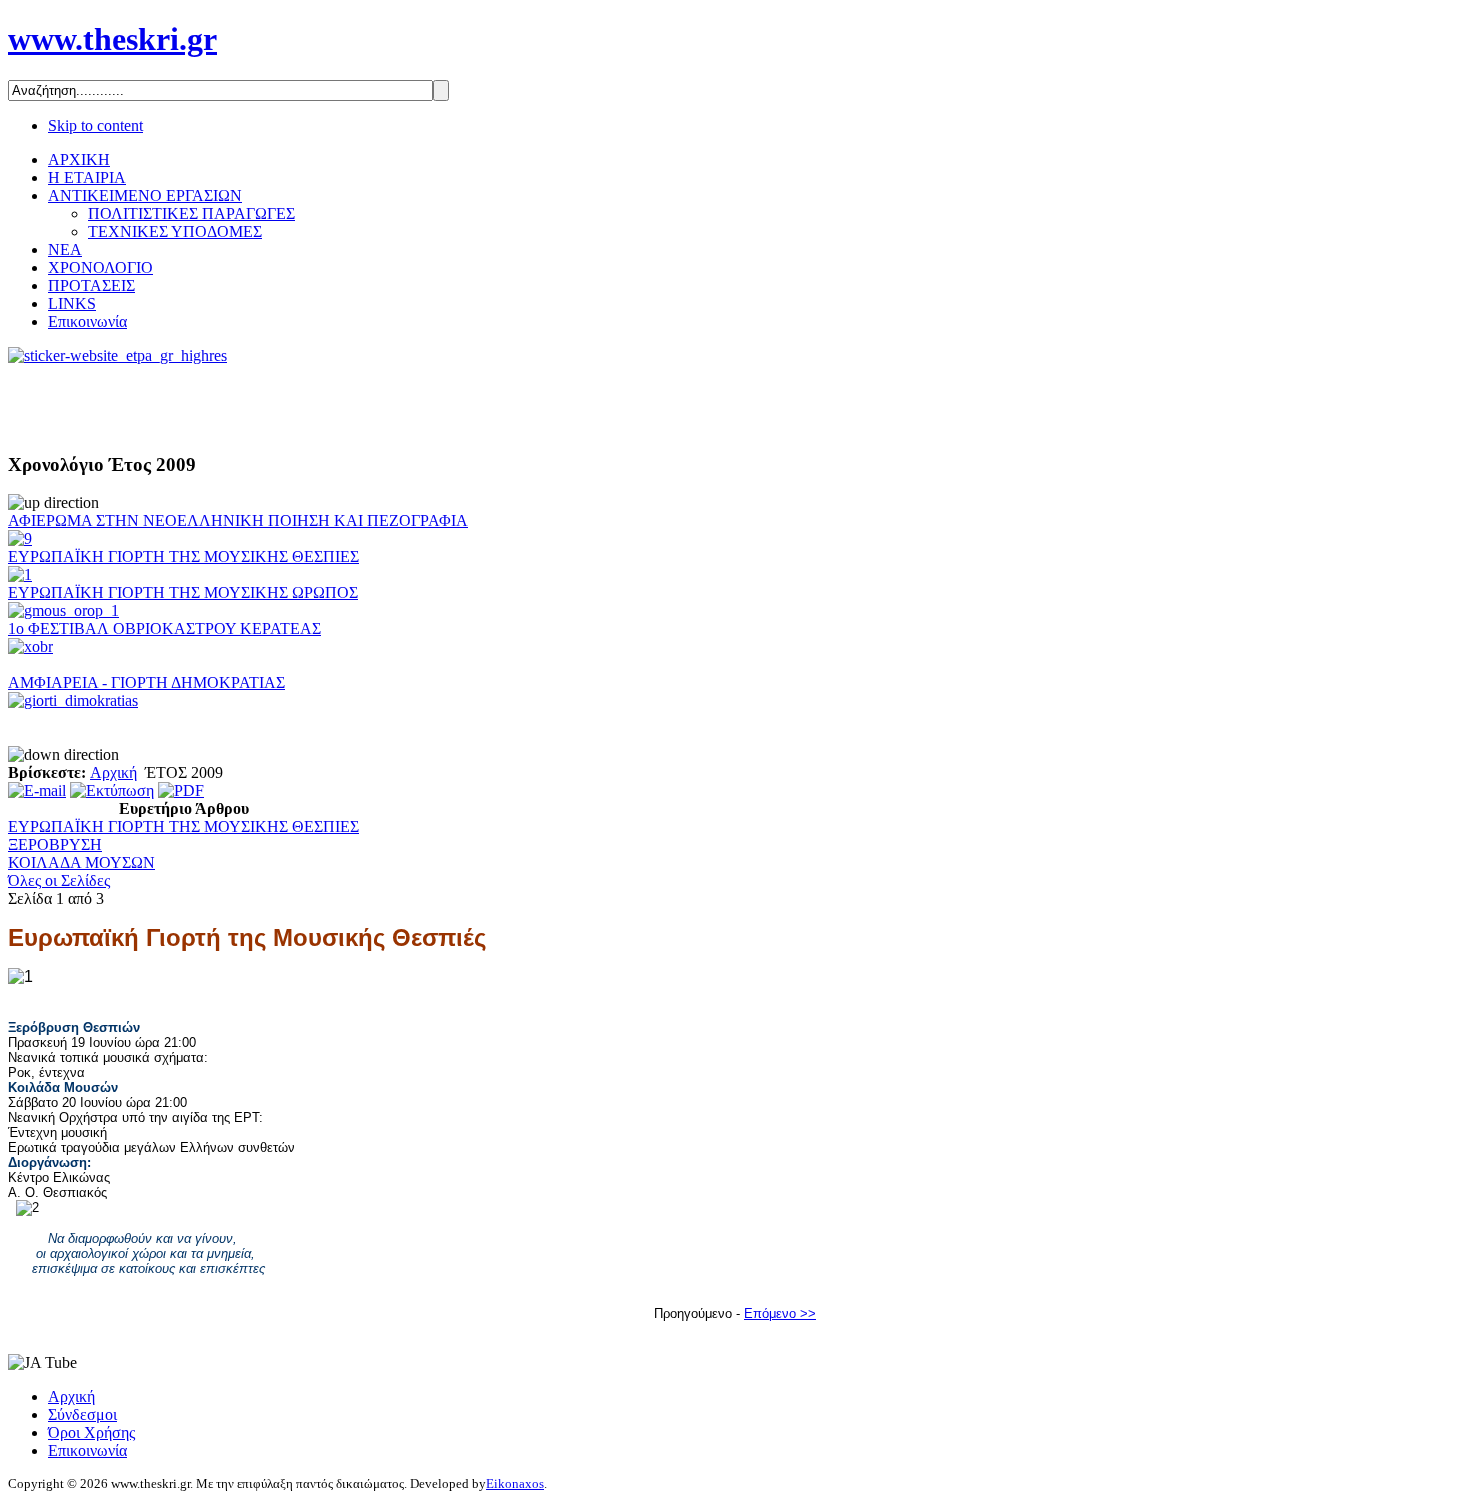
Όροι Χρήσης (91, 1432)
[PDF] (181, 790)
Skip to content (95, 125)
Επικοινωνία (87, 1450)
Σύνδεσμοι (82, 1414)
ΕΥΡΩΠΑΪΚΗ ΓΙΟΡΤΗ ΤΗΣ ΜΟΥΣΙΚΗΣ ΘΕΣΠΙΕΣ (183, 556)
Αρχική (113, 772)
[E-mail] (37, 790)
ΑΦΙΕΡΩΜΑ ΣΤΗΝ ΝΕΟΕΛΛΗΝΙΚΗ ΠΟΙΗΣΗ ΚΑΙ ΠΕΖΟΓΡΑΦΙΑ (238, 520)
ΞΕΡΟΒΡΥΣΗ (55, 844)
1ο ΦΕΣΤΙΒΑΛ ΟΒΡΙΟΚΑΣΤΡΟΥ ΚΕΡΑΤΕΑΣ (164, 628)
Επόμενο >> (780, 1313)
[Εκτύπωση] (112, 790)
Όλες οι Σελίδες (59, 880)
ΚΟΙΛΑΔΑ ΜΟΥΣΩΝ (81, 862)
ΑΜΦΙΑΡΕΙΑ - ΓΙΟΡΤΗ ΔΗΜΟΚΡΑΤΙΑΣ (146, 682)
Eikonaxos (515, 1483)
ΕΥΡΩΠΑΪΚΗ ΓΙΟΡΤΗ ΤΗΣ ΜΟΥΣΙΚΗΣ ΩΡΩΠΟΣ (183, 592)
